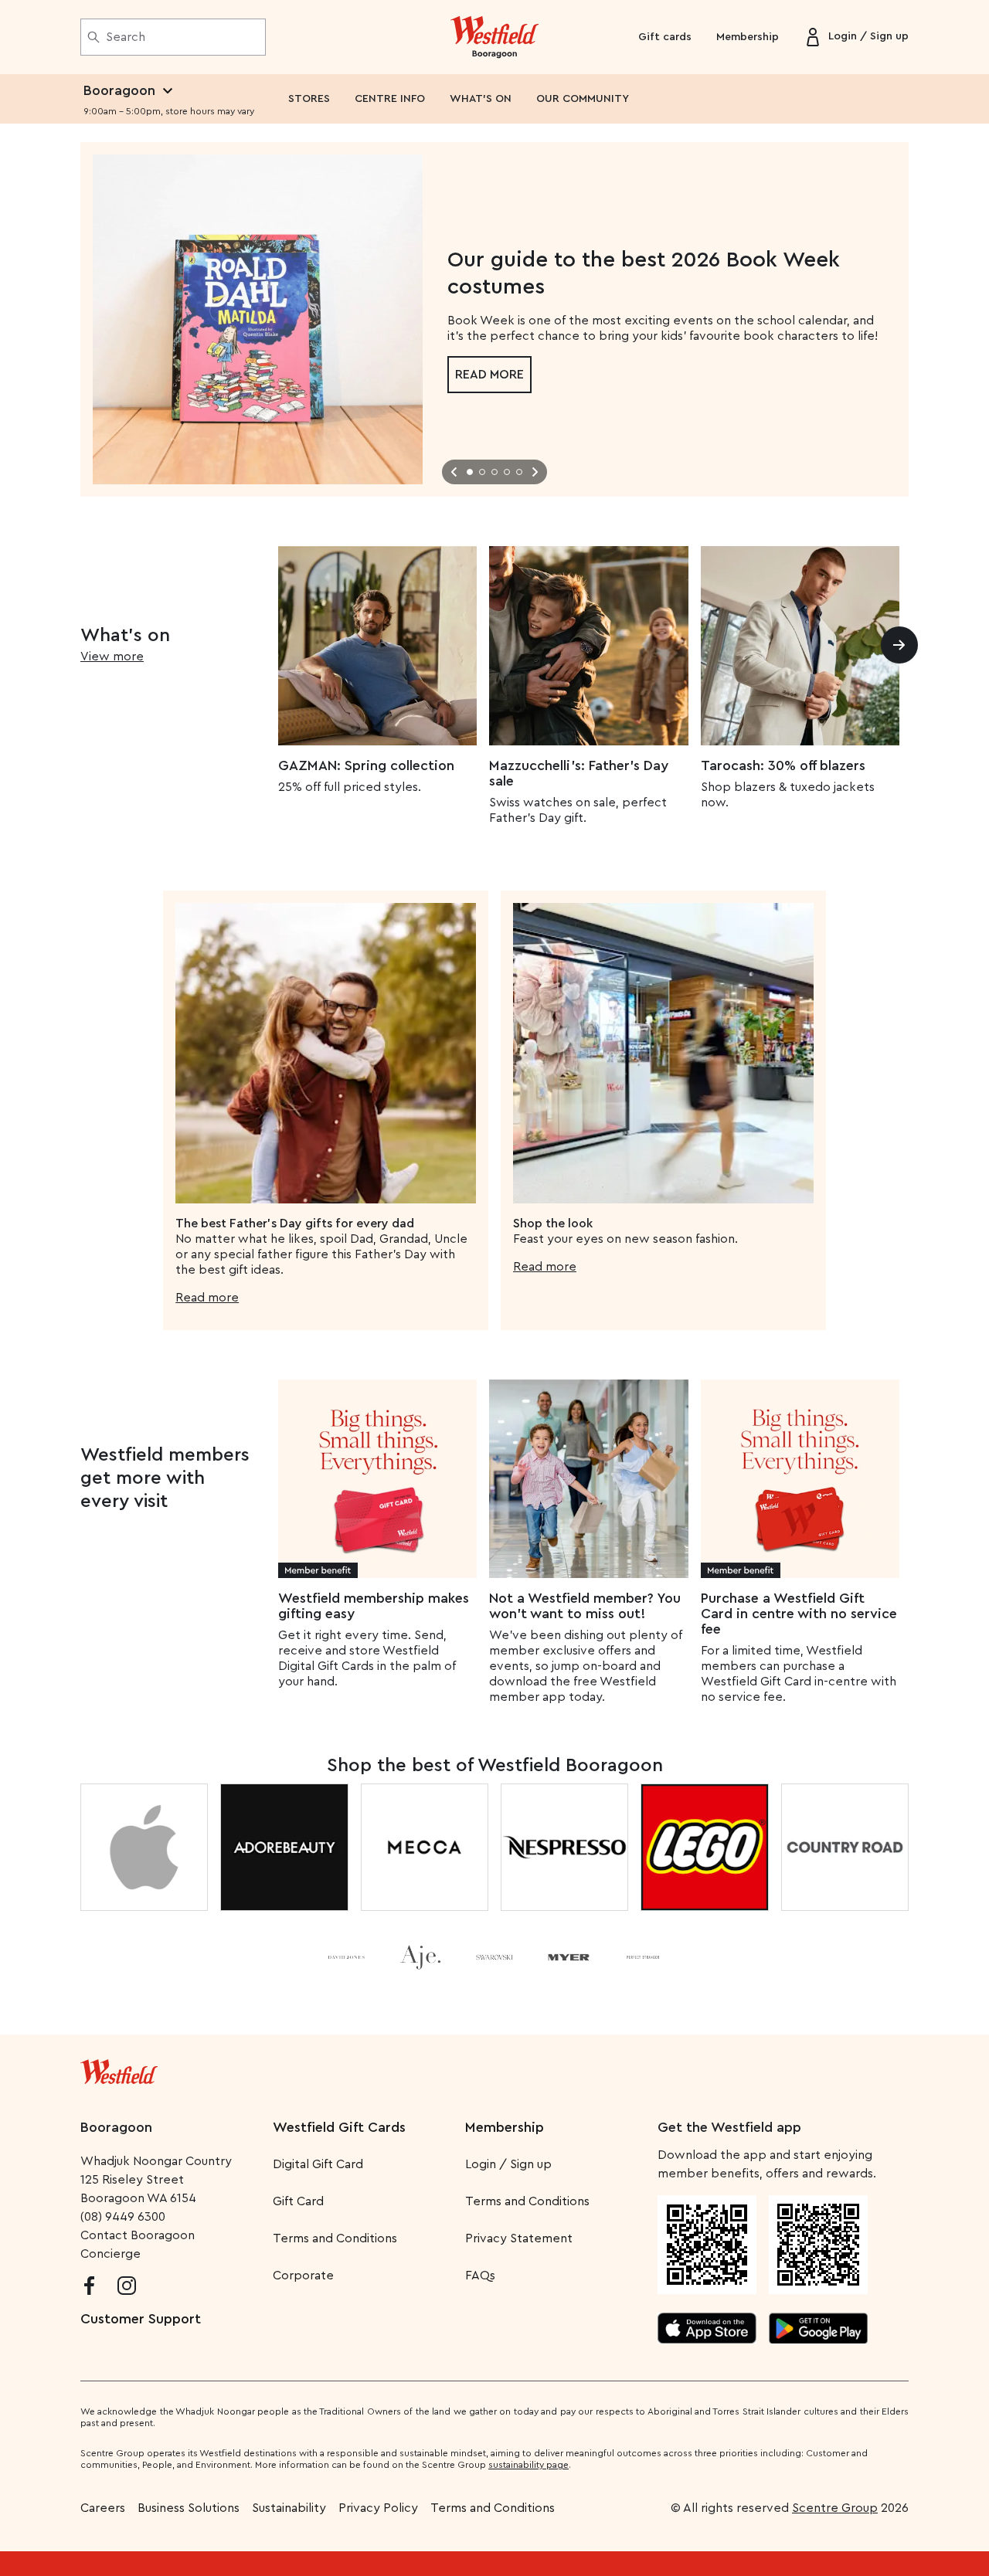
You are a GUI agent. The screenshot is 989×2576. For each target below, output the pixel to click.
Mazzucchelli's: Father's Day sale (579, 773)
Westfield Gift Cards (339, 2127)
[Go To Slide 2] (482, 472)
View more (112, 657)
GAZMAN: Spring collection (366, 765)
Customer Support (141, 2319)
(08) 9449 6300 (123, 2217)
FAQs (480, 2276)
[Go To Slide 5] (519, 472)
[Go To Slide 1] (470, 472)
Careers (103, 2508)
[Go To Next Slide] (535, 472)
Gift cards (665, 37)
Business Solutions (189, 2508)
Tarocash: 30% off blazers (783, 765)
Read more (489, 375)
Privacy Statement (519, 2238)
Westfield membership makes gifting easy (374, 1606)
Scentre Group (835, 2508)
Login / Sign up (508, 2164)
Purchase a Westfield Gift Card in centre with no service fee (799, 1614)
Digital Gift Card (318, 2164)
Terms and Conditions (335, 2238)
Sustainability (289, 2508)
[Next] (899, 645)
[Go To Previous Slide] (454, 472)
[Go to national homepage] (119, 2069)
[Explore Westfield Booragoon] (495, 37)
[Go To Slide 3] (494, 472)
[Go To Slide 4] (507, 472)
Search (126, 37)
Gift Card (298, 2201)
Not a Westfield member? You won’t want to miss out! (585, 1606)
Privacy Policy (378, 2508)
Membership (748, 37)
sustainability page (528, 2465)
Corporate (303, 2276)
